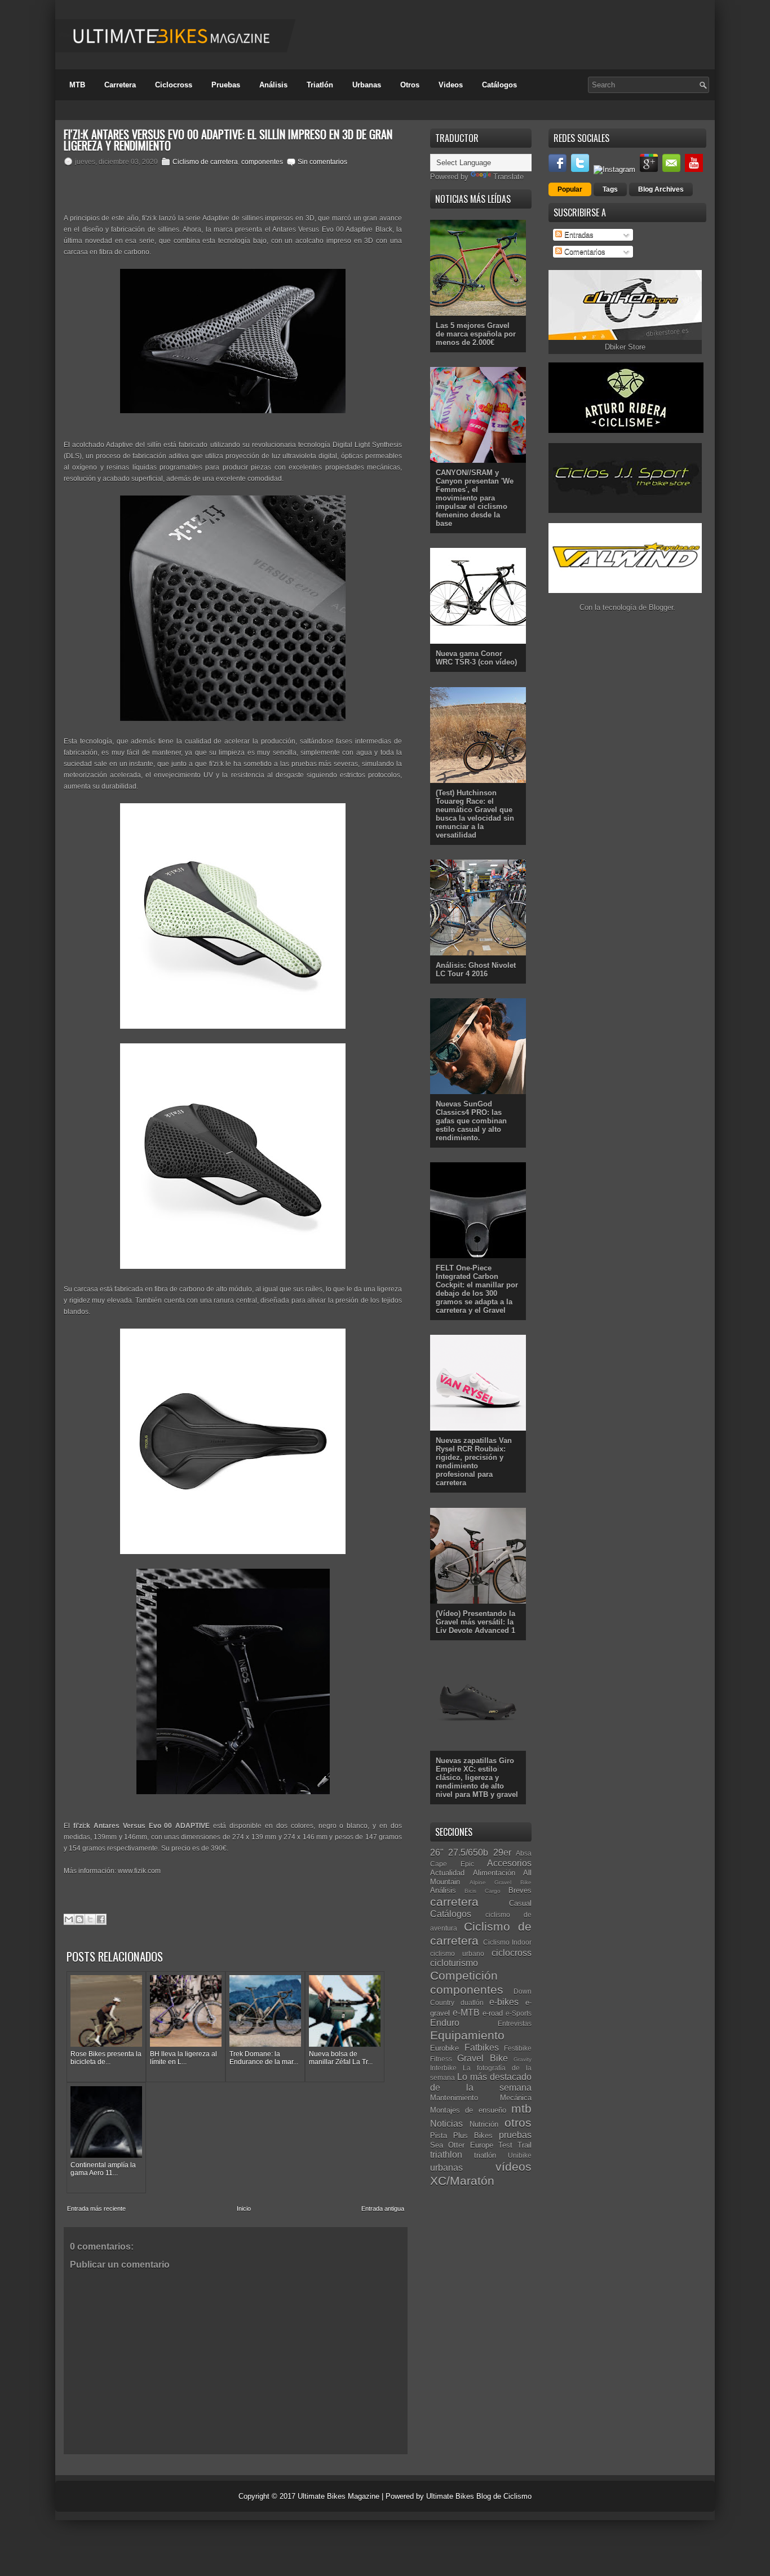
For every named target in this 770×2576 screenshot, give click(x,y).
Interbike (443, 2068)
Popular (570, 189)
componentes (262, 162)
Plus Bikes (473, 2135)
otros (518, 2123)
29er (502, 1853)
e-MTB (466, 2013)
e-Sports (519, 2013)
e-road (493, 2013)
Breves (520, 1890)
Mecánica (516, 2098)
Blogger (661, 607)
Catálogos (499, 85)
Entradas (578, 235)
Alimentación (494, 1873)
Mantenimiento (454, 2098)
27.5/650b (468, 1853)
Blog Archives (661, 189)
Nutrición (484, 2124)
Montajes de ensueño (468, 2110)
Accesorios (509, 1863)
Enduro (445, 2023)
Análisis (273, 85)
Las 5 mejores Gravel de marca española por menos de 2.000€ (476, 334)
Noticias (446, 2124)
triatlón (485, 2155)
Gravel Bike (482, 2058)
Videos (451, 85)
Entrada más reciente (96, 2208)
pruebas (515, 2135)
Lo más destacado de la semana (481, 2082)
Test (505, 2145)
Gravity (523, 2059)
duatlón (472, 2002)
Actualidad (447, 1873)
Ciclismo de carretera (205, 162)
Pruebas (226, 85)
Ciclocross (174, 85)
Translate (508, 177)
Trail (525, 2145)
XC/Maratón (462, 2181)
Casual (520, 1903)
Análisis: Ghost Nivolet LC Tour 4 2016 (476, 970)
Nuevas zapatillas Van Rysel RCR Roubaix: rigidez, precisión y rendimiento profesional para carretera (474, 1462)
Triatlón (320, 85)
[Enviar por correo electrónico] (69, 1919)
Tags (610, 189)
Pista (439, 2135)
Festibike (518, 2048)
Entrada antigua (383, 2208)
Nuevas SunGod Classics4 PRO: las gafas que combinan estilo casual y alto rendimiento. (471, 1121)
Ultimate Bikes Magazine (338, 2496)
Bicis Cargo (482, 1891)
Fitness (441, 2059)
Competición (464, 1975)
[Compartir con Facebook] (101, 1919)
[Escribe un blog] (79, 1919)
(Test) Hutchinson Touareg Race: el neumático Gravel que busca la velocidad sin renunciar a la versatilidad (475, 814)
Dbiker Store (625, 347)
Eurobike (444, 2048)
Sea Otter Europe (462, 2145)
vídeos (514, 2166)
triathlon (446, 2155)
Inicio (244, 2208)
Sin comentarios (322, 162)
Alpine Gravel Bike (501, 1882)
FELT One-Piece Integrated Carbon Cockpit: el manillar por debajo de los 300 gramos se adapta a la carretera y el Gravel (477, 1289)
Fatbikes (482, 2048)
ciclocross (512, 1953)
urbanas (446, 2168)
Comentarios (584, 252)
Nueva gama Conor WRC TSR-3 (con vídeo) (476, 658)
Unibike (520, 2155)
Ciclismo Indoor (508, 1942)
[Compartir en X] (90, 1919)
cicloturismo (454, 1963)
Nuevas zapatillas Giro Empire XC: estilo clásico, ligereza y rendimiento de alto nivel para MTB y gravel (477, 1778)
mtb (521, 2108)
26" (437, 1853)
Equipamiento (467, 2035)
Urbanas (367, 85)
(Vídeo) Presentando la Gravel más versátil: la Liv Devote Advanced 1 (475, 1622)
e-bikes (504, 2002)
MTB (77, 85)
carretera (454, 1902)
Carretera (120, 85)
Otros (410, 85)
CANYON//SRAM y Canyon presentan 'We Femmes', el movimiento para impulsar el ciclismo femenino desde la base (475, 498)
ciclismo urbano (457, 1953)
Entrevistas (515, 2023)
